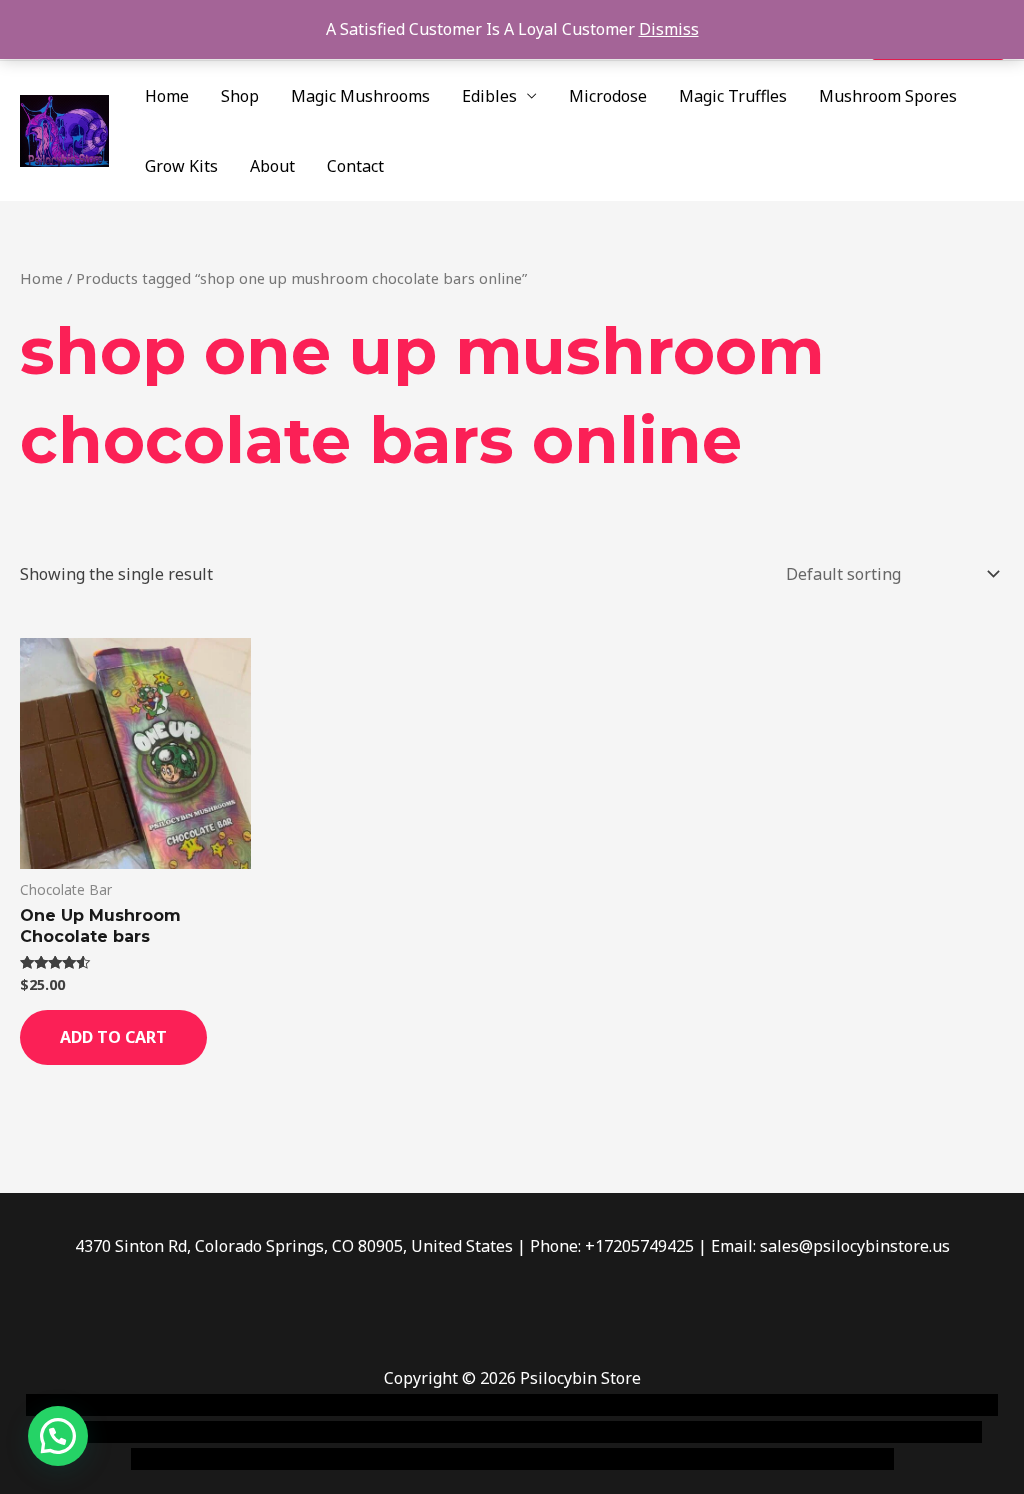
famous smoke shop (395, 1405)
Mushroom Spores (888, 96)
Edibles (489, 96)
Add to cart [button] (113, 1037)
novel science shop (96, 1405)
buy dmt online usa (229, 1432)
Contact (355, 166)
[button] (58, 1436)
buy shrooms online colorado (415, 1432)
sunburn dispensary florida (630, 1432)
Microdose (608, 96)
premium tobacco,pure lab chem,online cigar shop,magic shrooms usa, (630, 1459)
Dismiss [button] (669, 29)
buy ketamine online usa (567, 1405)
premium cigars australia (267, 1459)
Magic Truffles (733, 96)
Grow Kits (181, 166)
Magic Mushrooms (360, 96)
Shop (240, 96)
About (272, 166)
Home (167, 96)
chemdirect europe (245, 1405)
